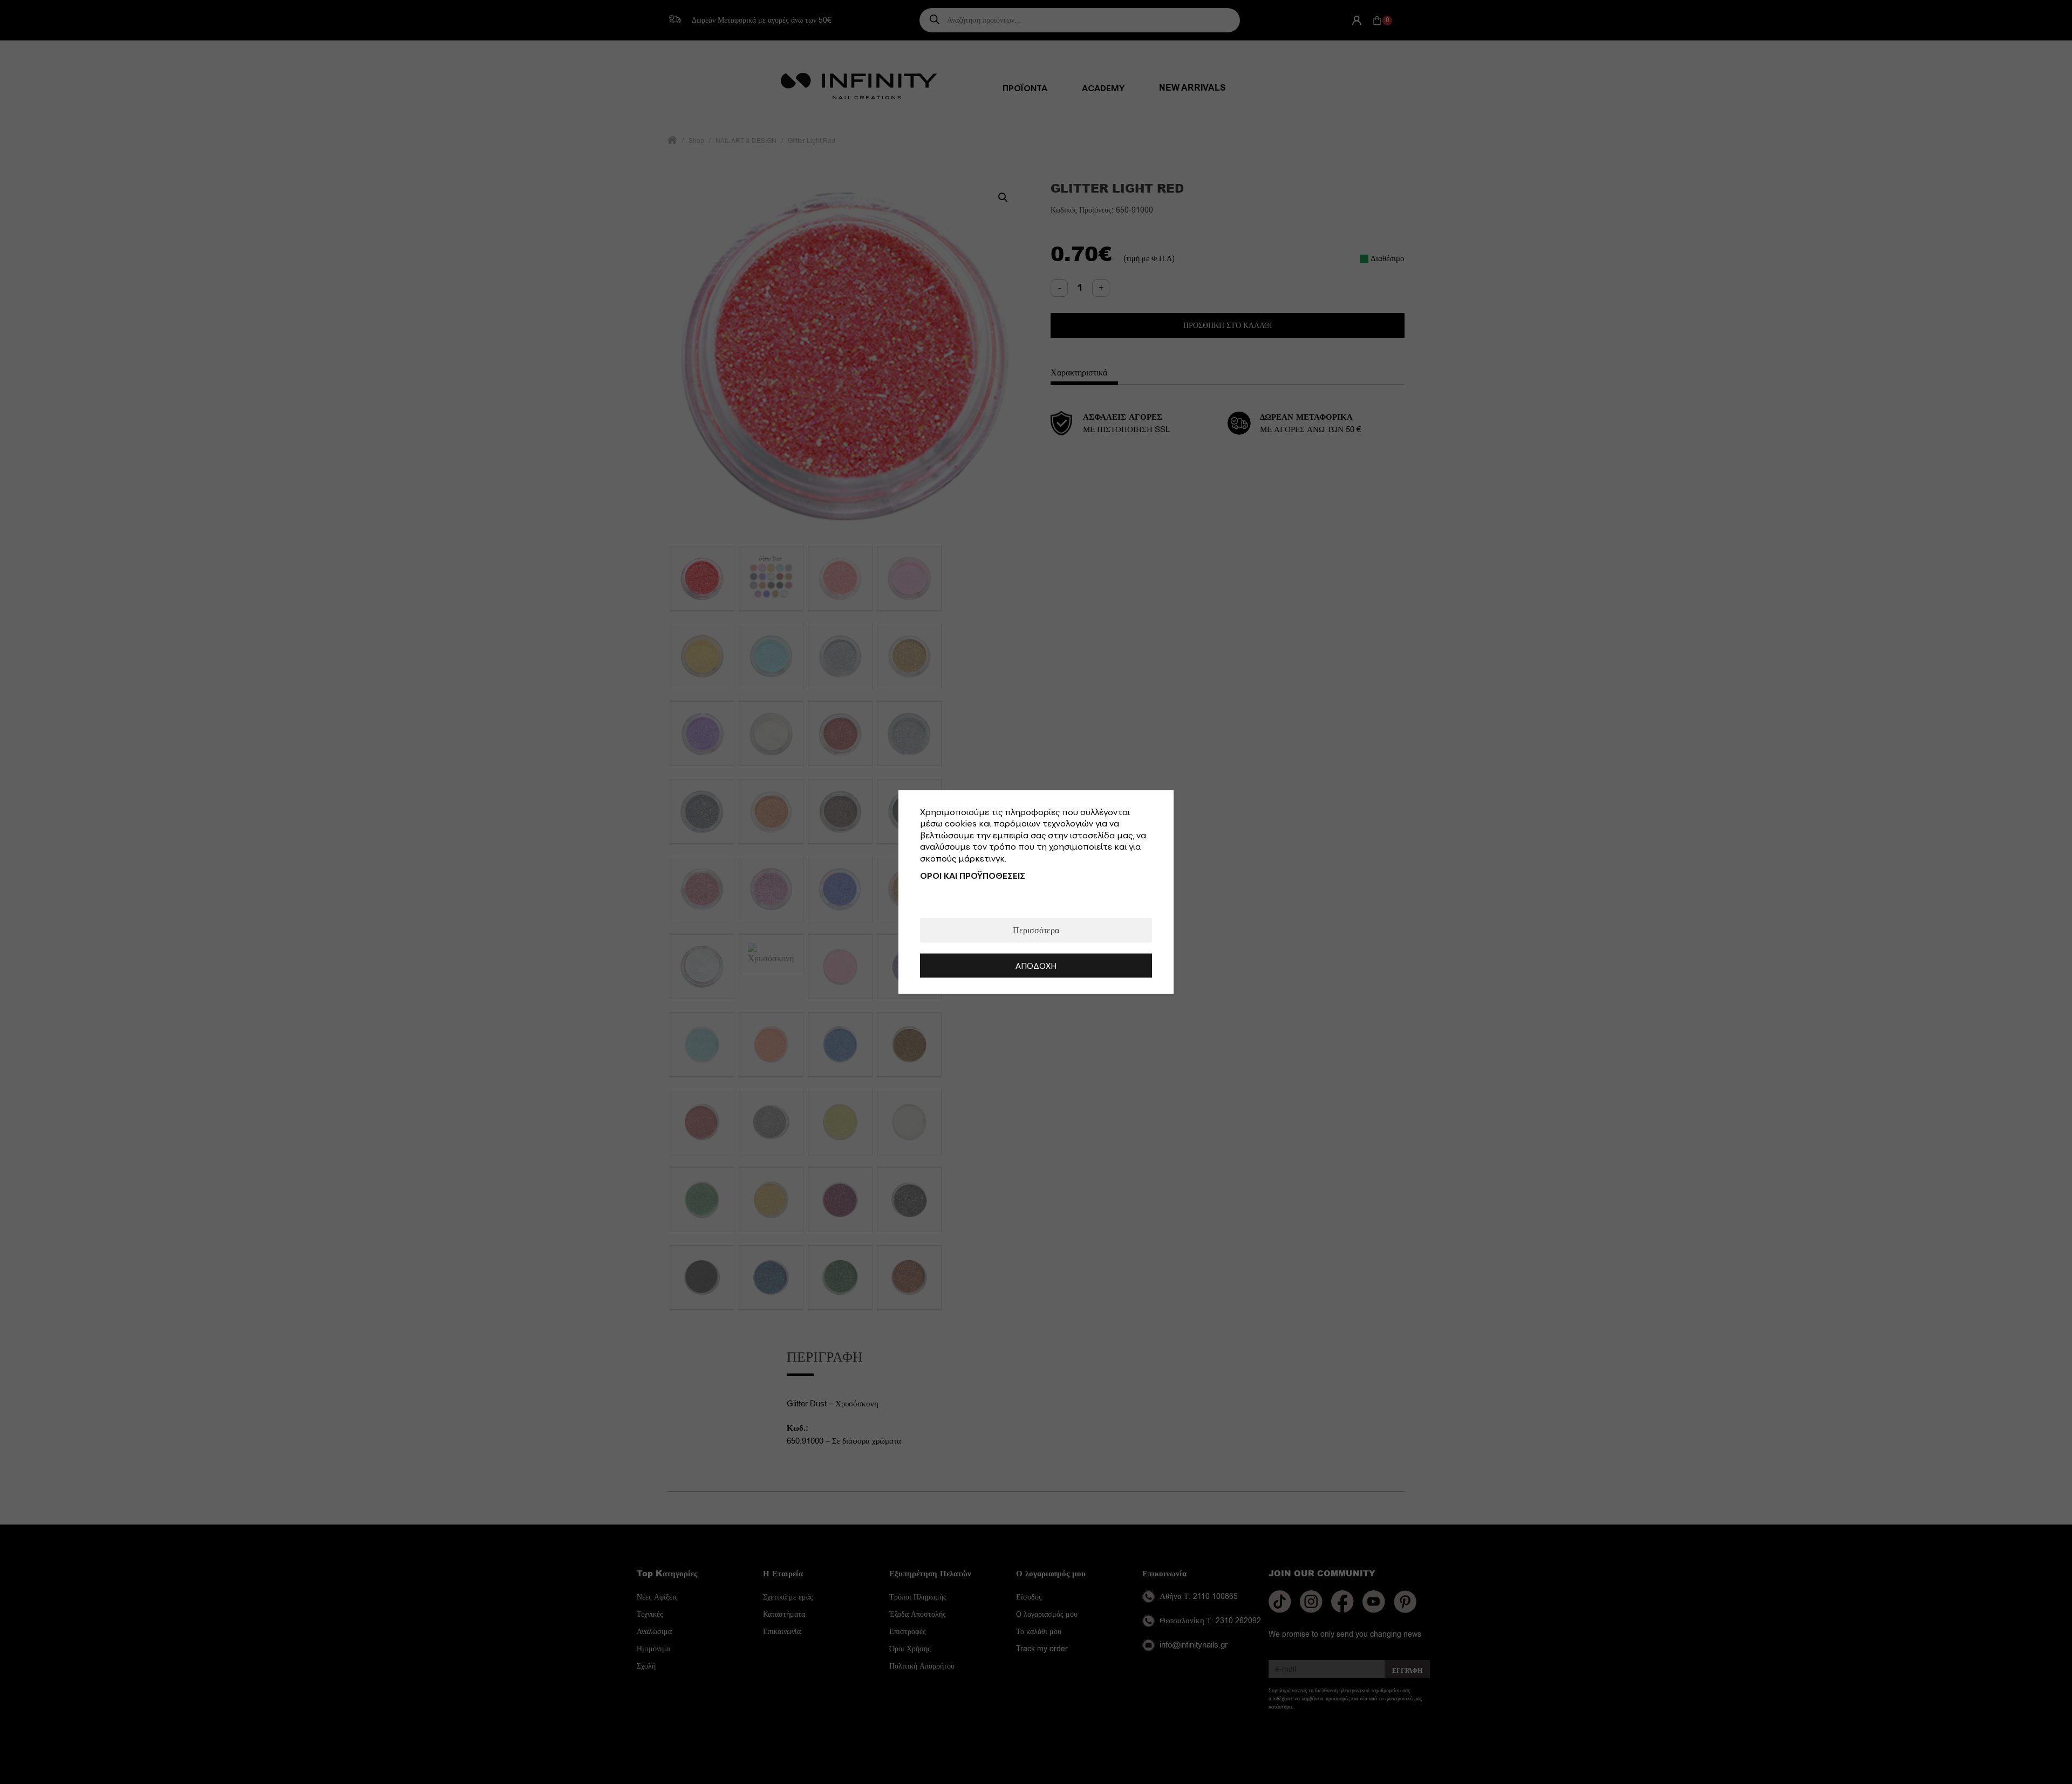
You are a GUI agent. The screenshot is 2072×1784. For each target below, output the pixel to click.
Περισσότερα (1036, 931)
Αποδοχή (1036, 966)
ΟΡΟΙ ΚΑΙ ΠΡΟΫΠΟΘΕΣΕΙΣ (973, 876)
